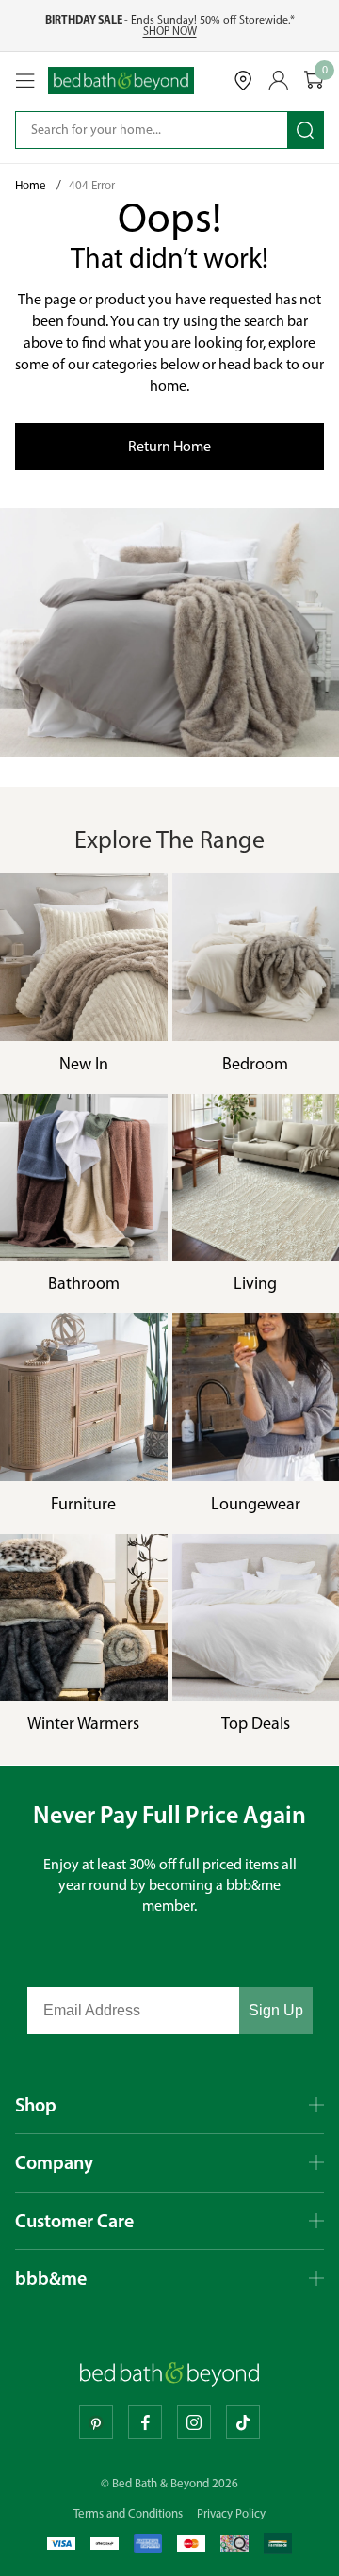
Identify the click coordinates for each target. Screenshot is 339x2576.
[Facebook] (145, 2422)
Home (32, 185)
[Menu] (25, 81)
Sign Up (276, 2010)
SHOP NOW (170, 31)
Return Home (169, 446)
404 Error (92, 185)
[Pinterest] (96, 2422)
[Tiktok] (243, 2422)
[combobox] (138, 130)
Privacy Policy (231, 2513)
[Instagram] (194, 2422)
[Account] (279, 81)
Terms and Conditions (128, 2513)
